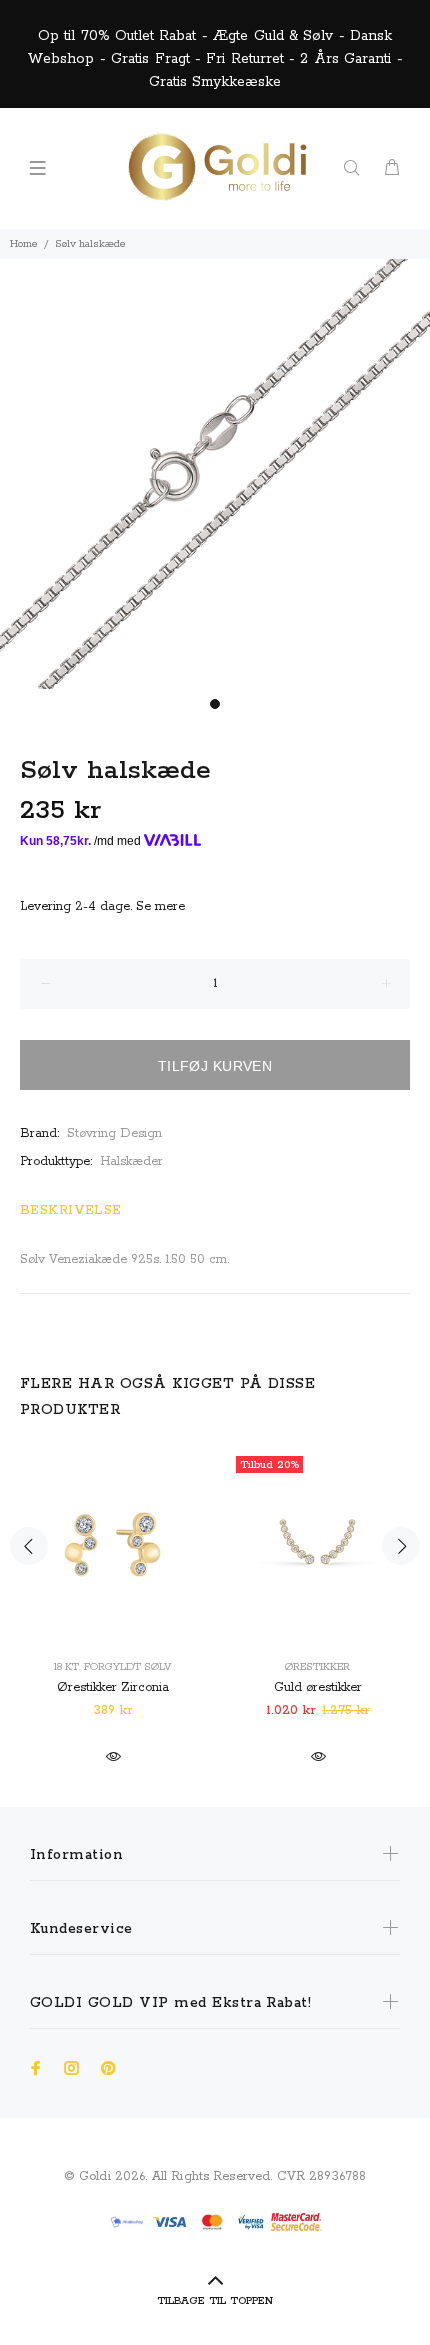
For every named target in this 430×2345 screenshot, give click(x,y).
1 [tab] (215, 704)
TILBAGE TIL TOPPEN (215, 2301)
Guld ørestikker (318, 1687)
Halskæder (131, 1161)
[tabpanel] (215, 474)
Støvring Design (114, 1133)
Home (24, 244)
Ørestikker (317, 1667)
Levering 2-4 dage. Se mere (102, 906)
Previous (29, 1546)
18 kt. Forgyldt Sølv (113, 1667)
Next (401, 1546)
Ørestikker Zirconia (113, 1687)
